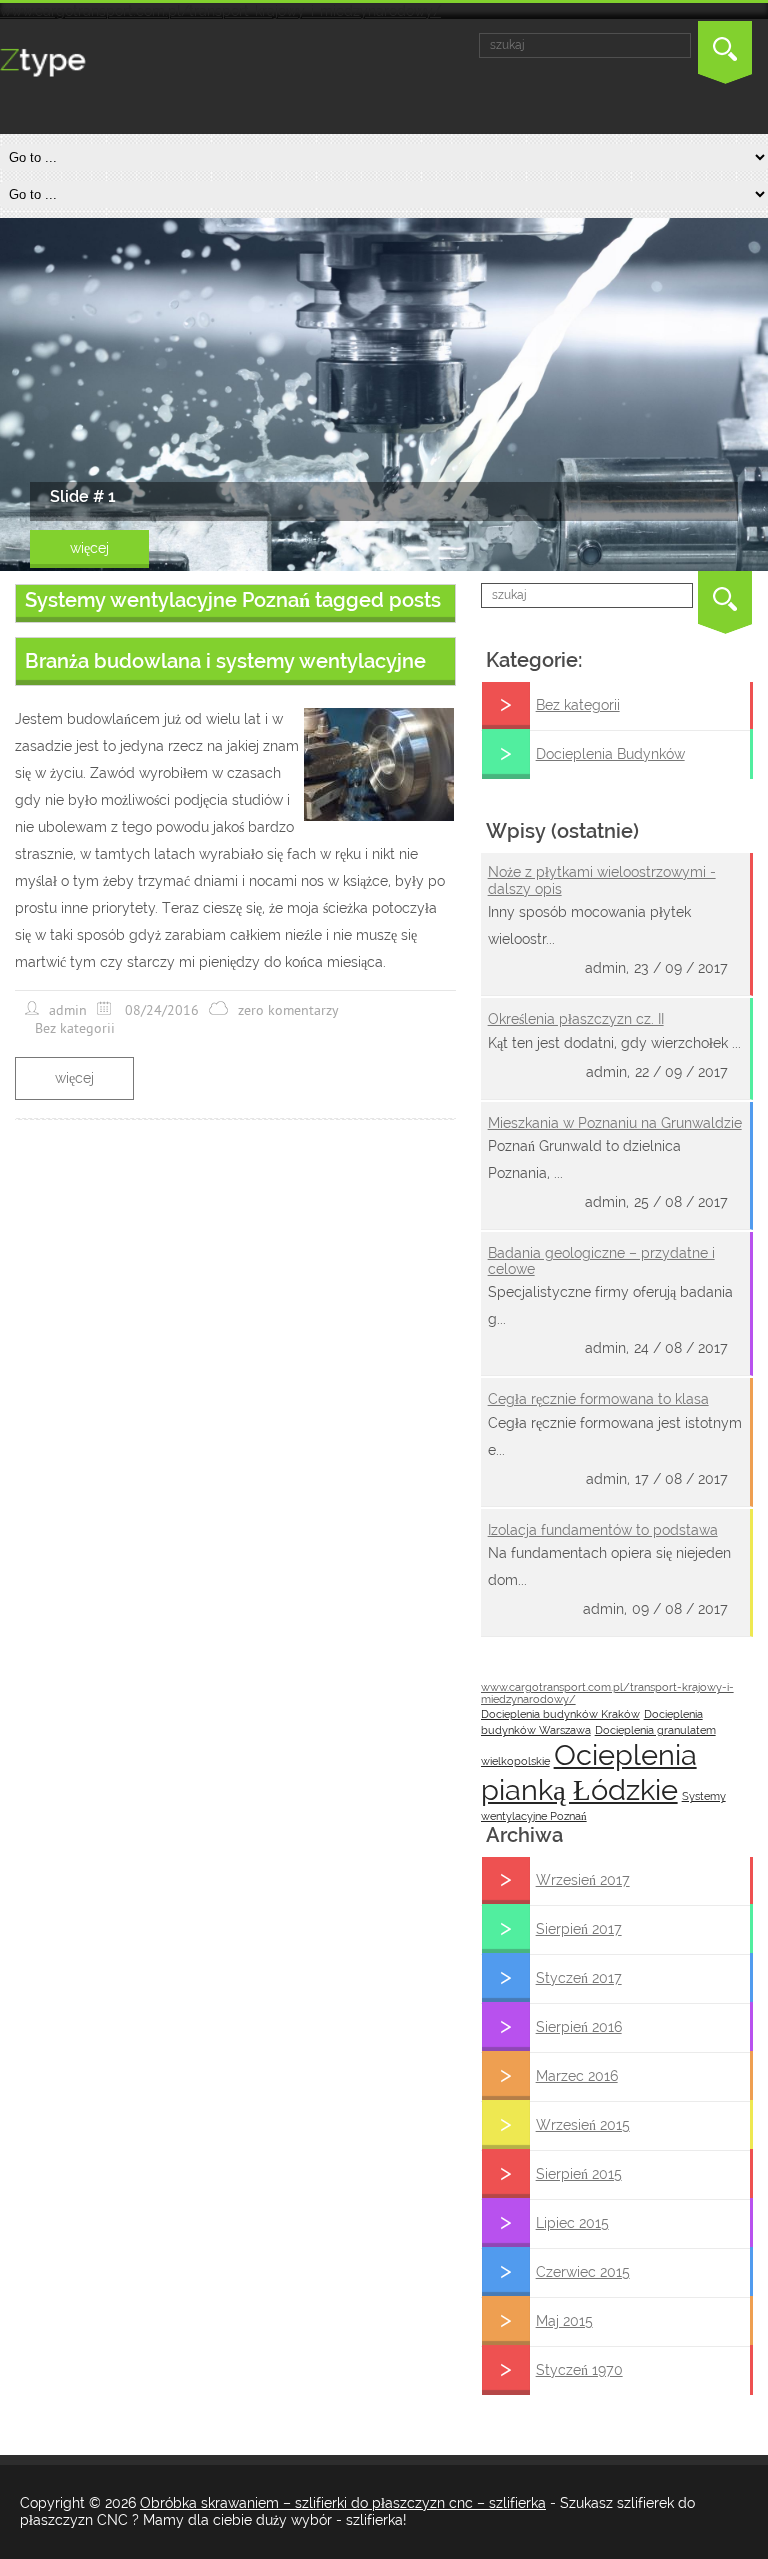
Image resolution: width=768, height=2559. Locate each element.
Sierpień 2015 (579, 2174)
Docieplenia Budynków (610, 754)
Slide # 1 (83, 496)
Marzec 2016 (577, 2076)
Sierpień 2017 (579, 1929)
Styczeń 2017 (579, 1978)
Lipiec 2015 (572, 2223)
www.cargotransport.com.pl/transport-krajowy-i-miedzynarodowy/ (220, 11)
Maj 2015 (564, 2321)
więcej (89, 548)
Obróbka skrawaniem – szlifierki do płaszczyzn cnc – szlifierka (343, 2503)
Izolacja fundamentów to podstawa (603, 1530)
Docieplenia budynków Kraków (560, 1714)
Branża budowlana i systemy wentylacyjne (225, 661)
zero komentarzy (288, 1010)
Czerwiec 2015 (583, 2272)
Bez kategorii (578, 705)
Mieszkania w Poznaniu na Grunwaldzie (615, 1123)
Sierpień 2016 (579, 2027)
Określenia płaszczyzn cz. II (576, 1019)
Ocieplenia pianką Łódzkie (589, 1772)
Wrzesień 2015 (583, 2125)
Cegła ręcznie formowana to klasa (598, 1399)
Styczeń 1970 (579, 2370)
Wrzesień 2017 (583, 1880)
